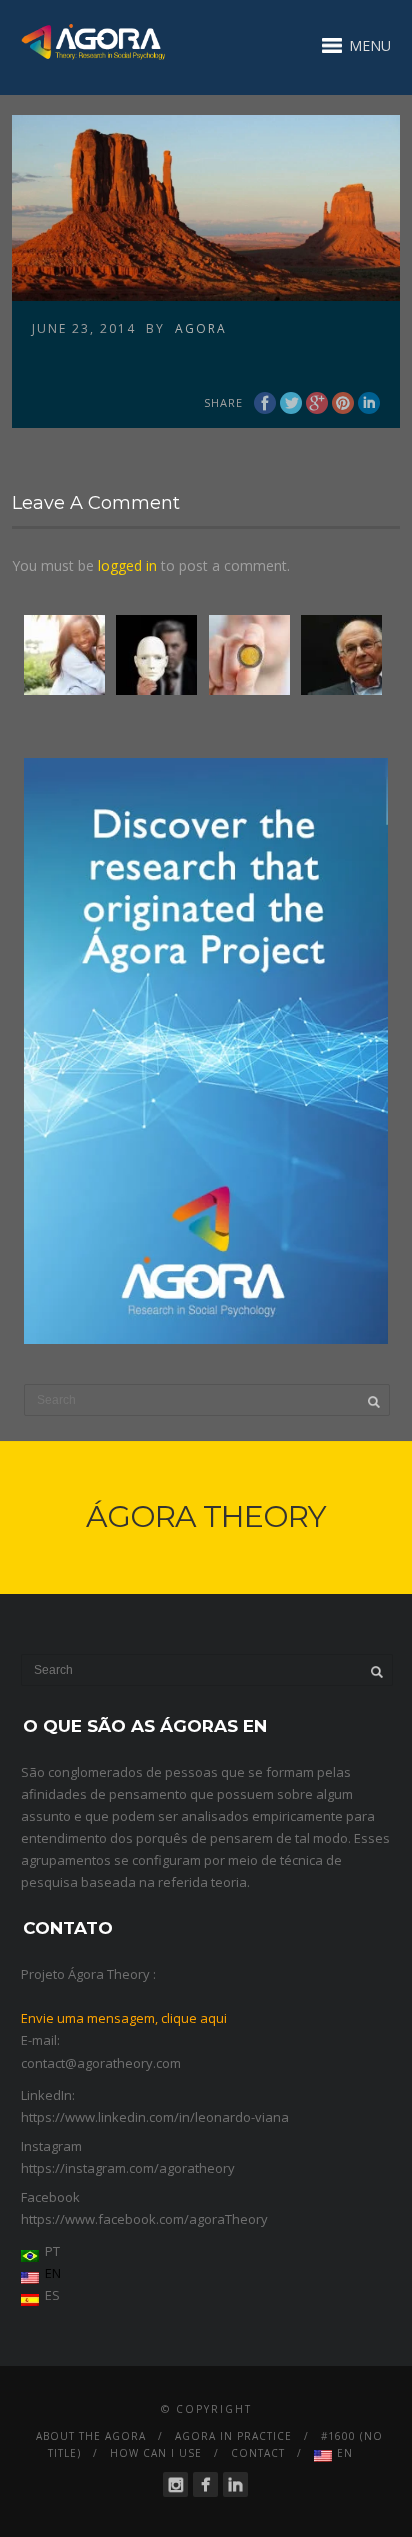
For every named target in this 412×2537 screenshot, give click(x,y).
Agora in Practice (233, 2436)
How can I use (156, 2453)
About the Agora (91, 2436)
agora (201, 328)
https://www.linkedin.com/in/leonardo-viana (155, 2117)
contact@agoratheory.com (101, 2063)
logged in (127, 565)
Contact (258, 2453)
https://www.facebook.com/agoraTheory (144, 2219)
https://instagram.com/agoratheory (128, 2168)
